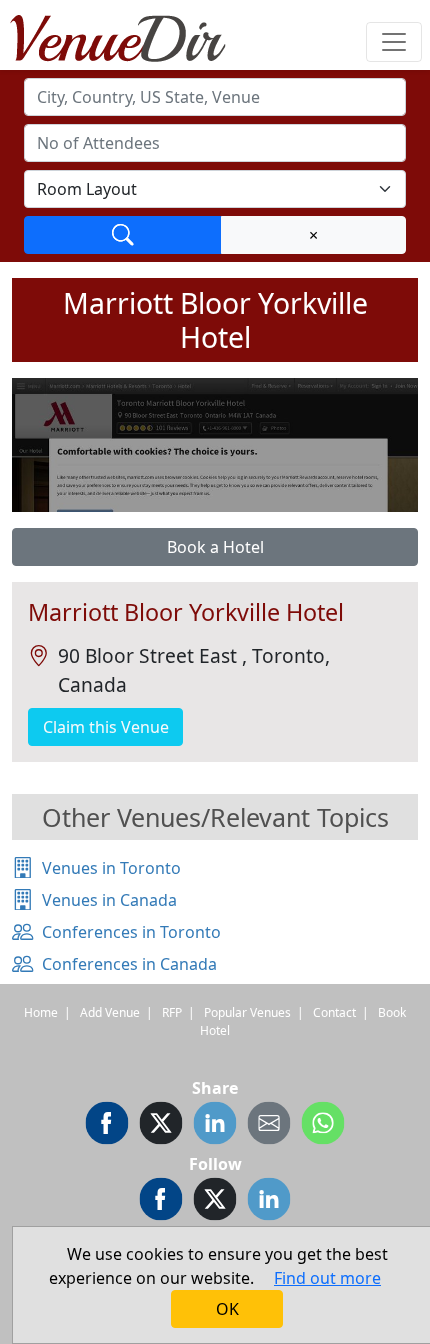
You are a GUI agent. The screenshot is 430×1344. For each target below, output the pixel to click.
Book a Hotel (215, 547)
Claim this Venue (106, 727)
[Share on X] (161, 1126)
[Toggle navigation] (394, 42)
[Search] (123, 235)
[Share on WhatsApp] (323, 1126)
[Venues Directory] (128, 35)
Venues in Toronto (111, 868)
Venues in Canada (109, 900)
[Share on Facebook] (107, 1126)
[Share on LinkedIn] (215, 1126)
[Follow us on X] (215, 1202)
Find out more (327, 1278)
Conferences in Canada (129, 964)
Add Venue (110, 1012)
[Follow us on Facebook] (161, 1202)
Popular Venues (247, 1012)
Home (41, 1012)
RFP (172, 1012)
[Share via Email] (269, 1126)
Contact (334, 1012)
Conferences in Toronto (131, 932)
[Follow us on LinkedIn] (269, 1202)
